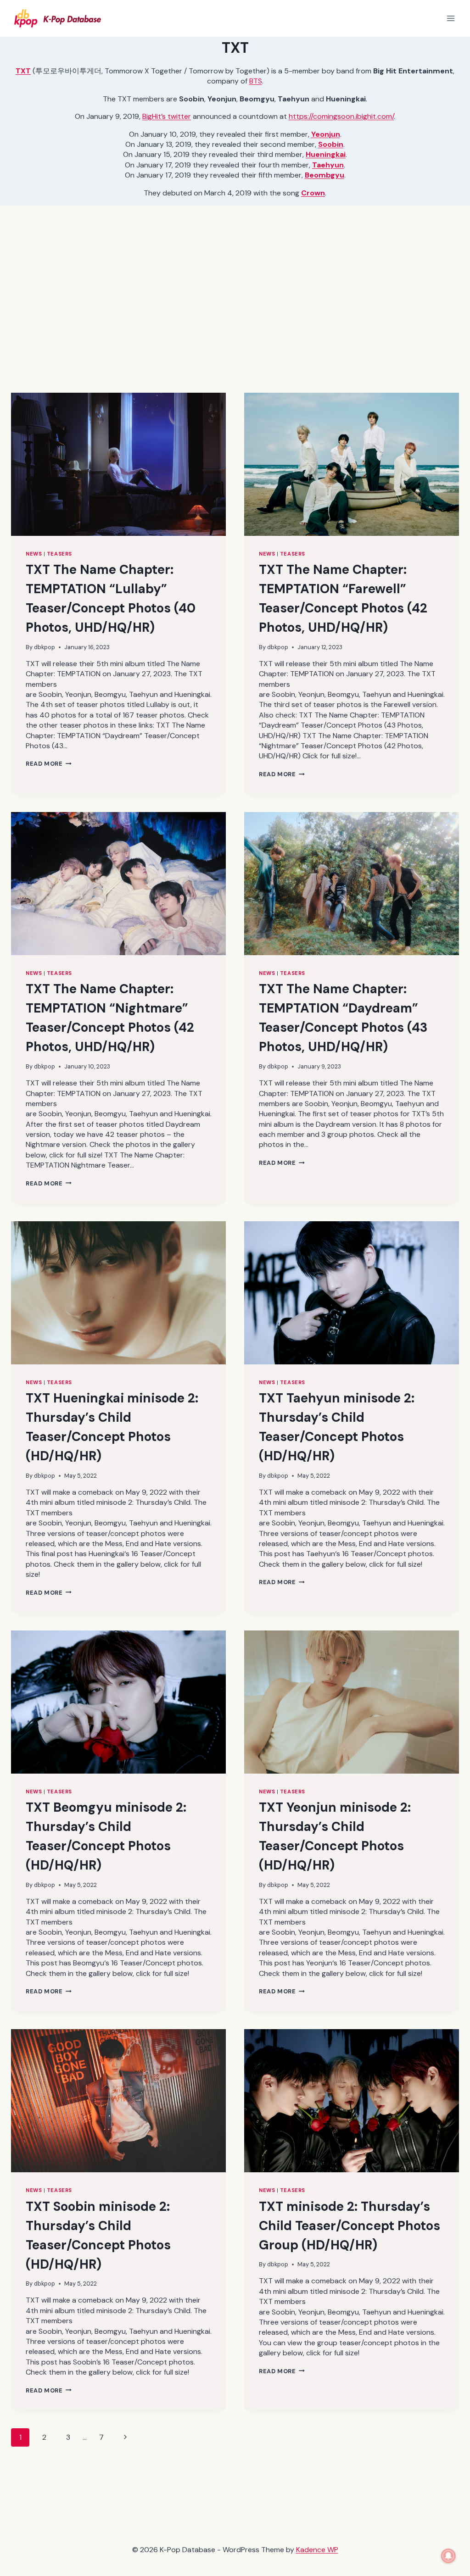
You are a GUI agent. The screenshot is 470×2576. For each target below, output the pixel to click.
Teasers (59, 554)
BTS (256, 81)
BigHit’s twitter (167, 116)
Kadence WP (317, 2550)
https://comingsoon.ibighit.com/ (341, 116)
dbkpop (45, 647)
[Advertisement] (235, 306)
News (34, 554)
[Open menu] (450, 18)
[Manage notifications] (448, 2556)
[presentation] (118, 464)
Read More (49, 764)
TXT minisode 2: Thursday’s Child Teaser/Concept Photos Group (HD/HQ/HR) (350, 2226)
